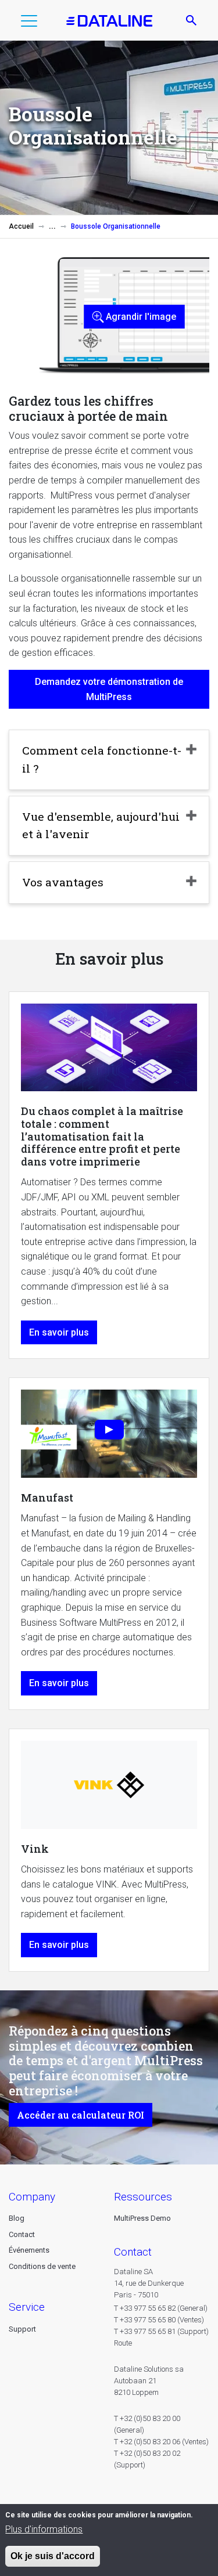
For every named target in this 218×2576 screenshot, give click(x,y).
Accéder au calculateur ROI (81, 2115)
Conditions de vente (42, 2266)
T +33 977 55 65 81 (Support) (161, 2331)
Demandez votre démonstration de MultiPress (109, 689)
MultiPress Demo (142, 2218)
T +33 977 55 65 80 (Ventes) (159, 2320)
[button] (29, 23)
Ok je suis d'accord (53, 2556)
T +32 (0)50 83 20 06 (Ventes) (161, 2442)
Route (123, 2343)
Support (22, 2329)
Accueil (21, 226)
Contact (22, 2234)
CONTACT (133, 2252)
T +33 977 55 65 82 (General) (161, 2308)
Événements (29, 2250)
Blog (17, 2218)
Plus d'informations (44, 2529)
